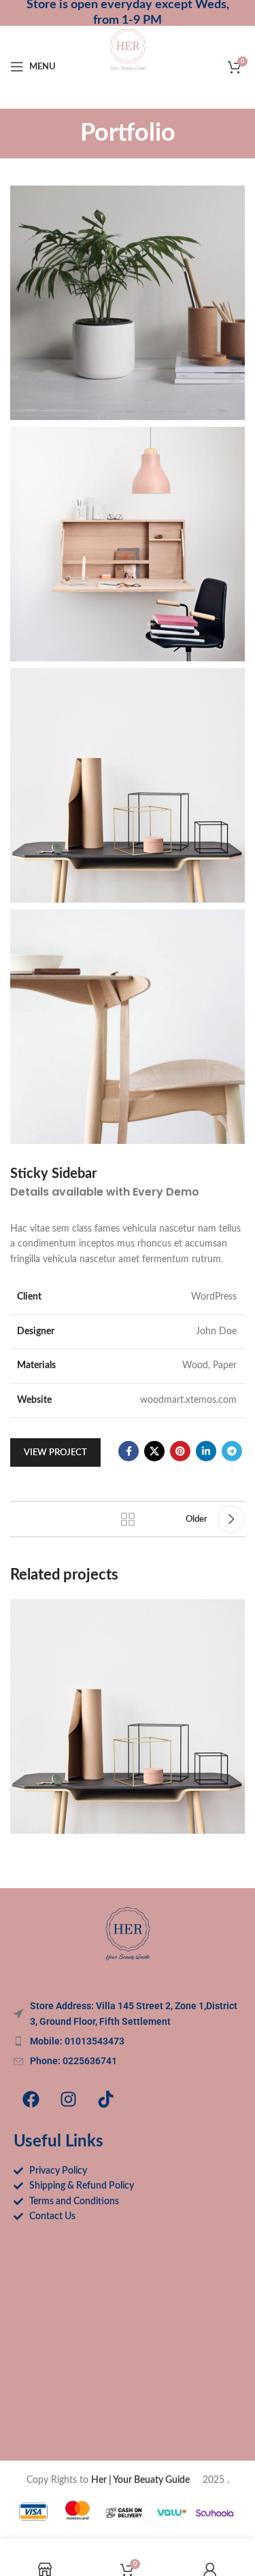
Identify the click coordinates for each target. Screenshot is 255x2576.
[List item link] (128, 2041)
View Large (233, 1611)
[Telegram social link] (232, 1451)
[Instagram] (68, 2100)
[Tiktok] (105, 2100)
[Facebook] (31, 2100)
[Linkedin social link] (206, 1451)
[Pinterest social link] (180, 1451)
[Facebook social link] (129, 1451)
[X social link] (154, 1451)
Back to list (128, 1519)
